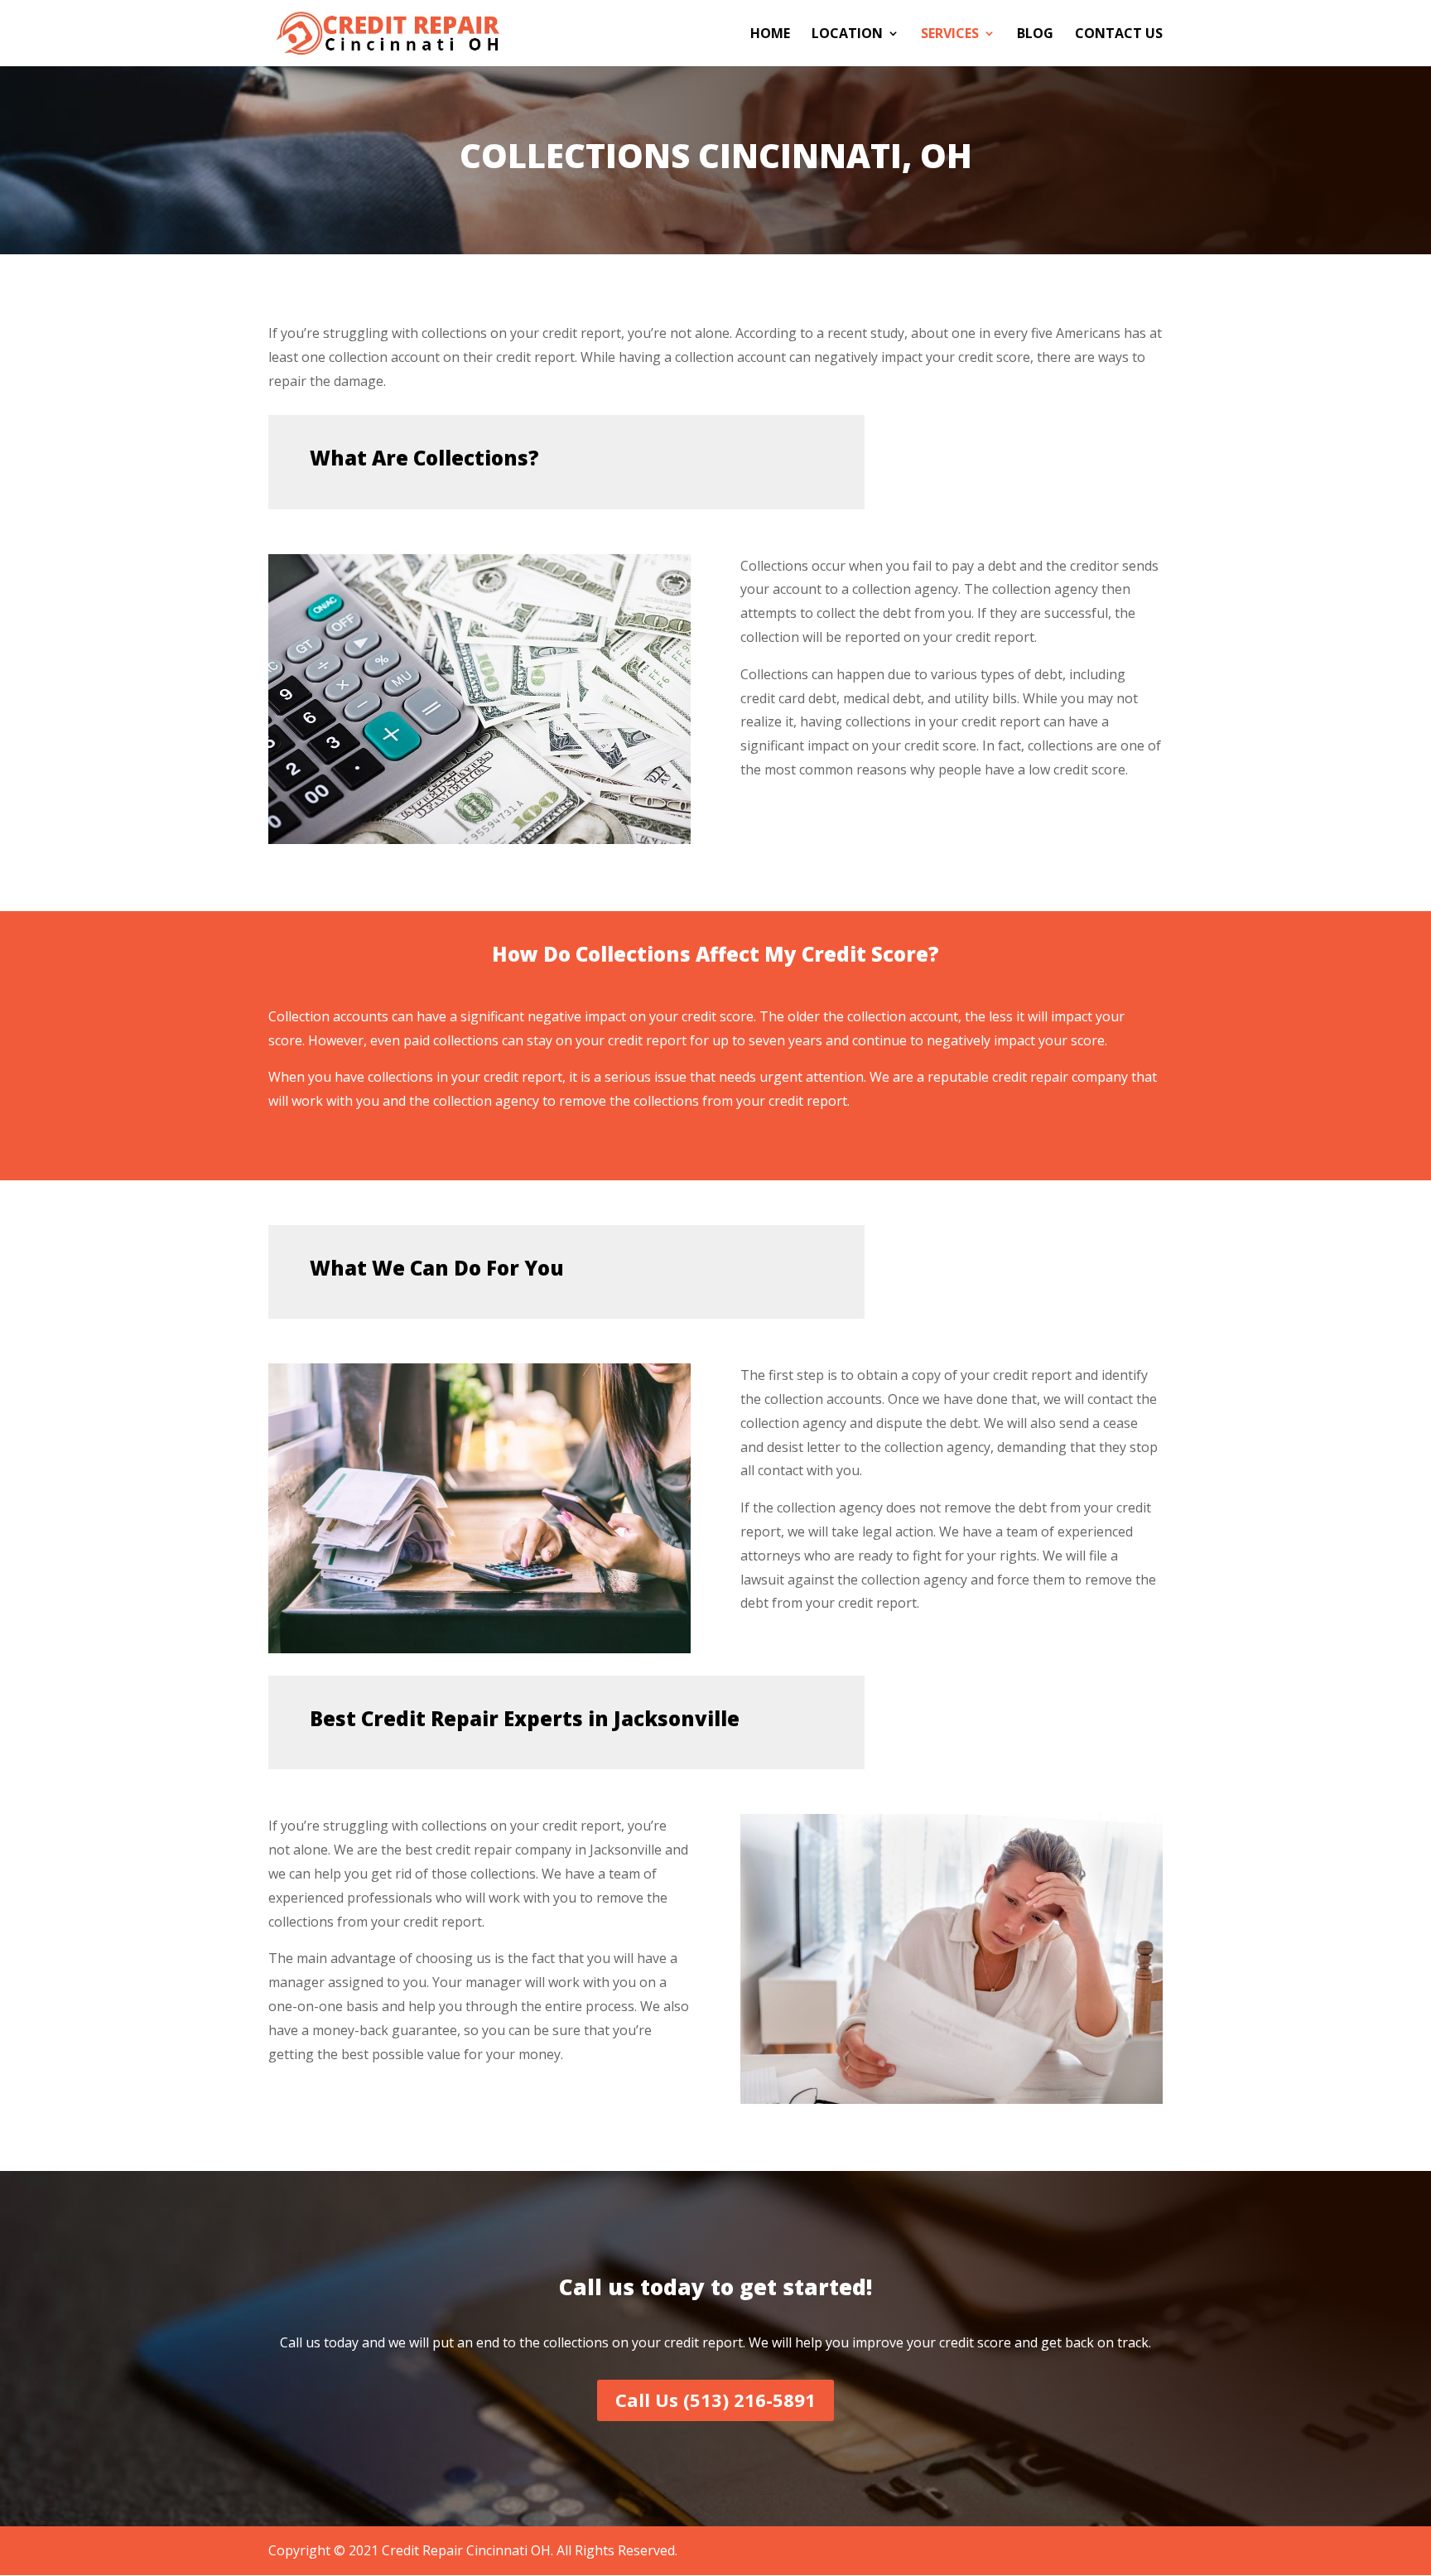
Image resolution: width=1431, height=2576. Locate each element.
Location (847, 35)
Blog (1035, 35)
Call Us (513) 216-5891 (715, 2400)
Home (770, 35)
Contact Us (1119, 35)
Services (950, 35)
